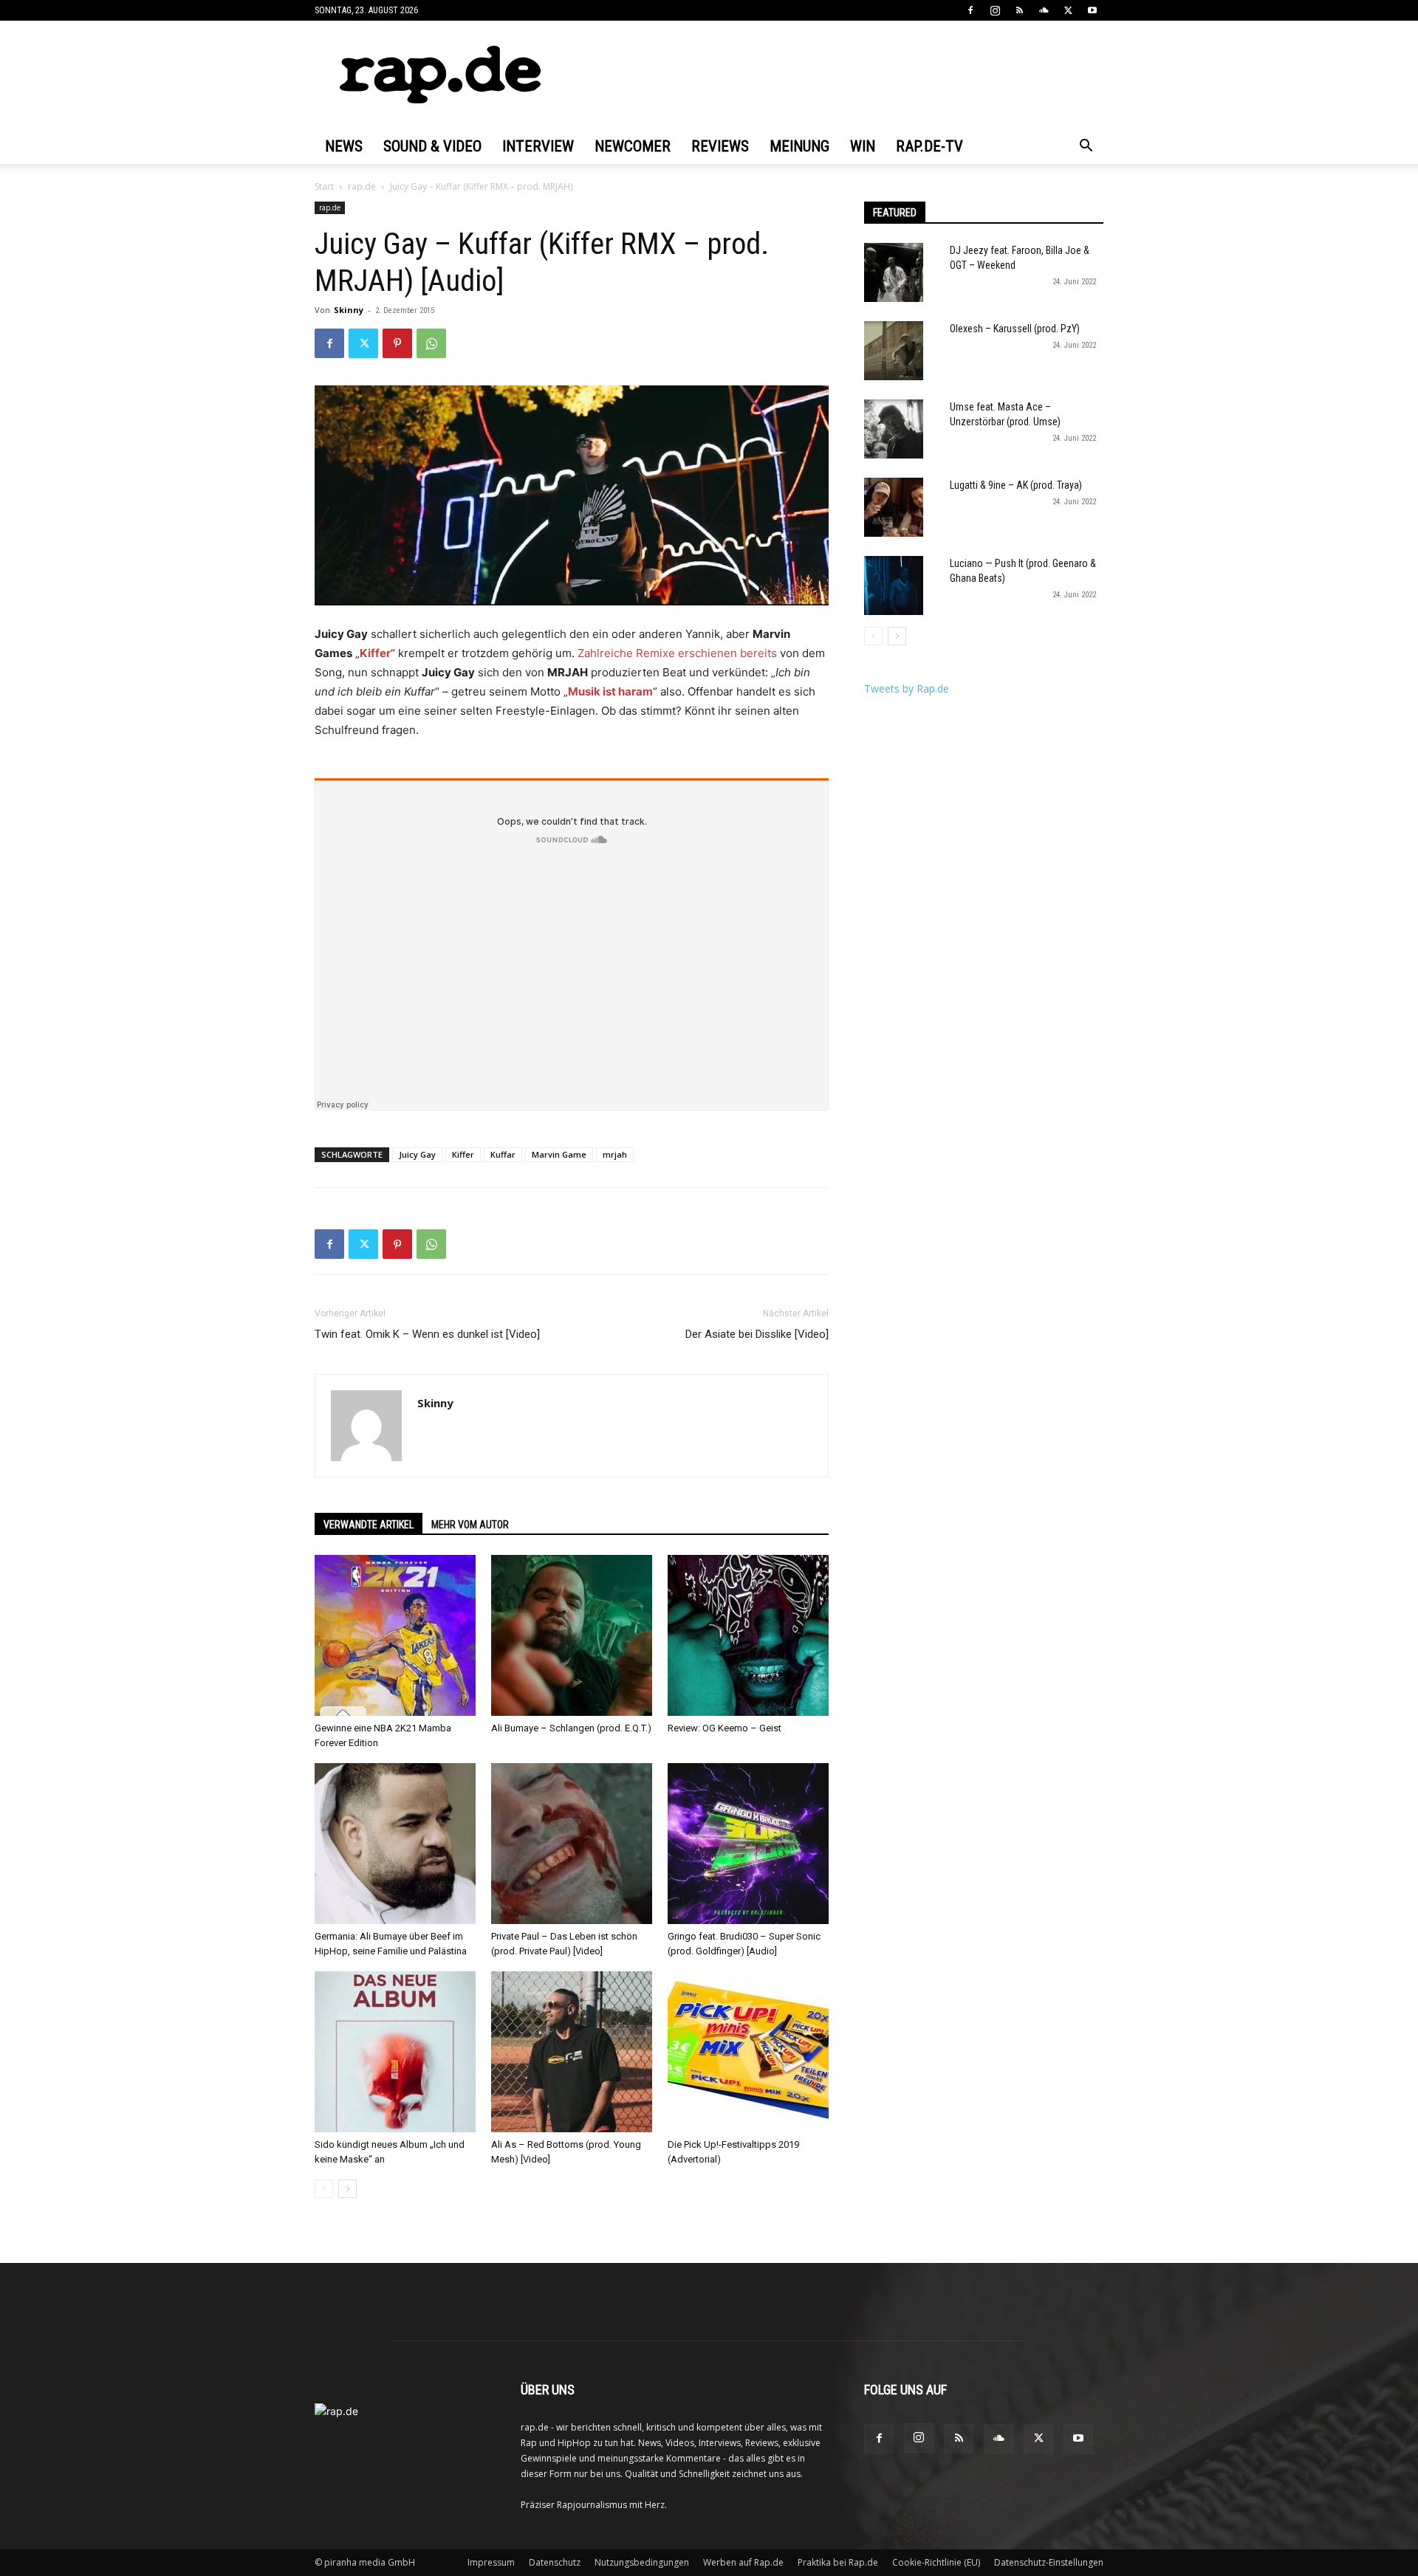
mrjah (615, 1154)
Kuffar (503, 1154)
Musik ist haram (610, 691)
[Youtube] (1092, 10)
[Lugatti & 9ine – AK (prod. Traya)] (894, 507)
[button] (1086, 147)
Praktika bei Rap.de (838, 2562)
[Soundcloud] (1044, 10)
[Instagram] (995, 10)
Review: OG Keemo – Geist (725, 1728)
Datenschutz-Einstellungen (1049, 2562)
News (344, 146)
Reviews (720, 146)
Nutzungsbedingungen (642, 2562)
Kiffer (375, 653)
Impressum (491, 2562)
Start (324, 186)
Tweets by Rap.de (907, 688)
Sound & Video (432, 146)
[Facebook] (970, 10)
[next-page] (347, 2189)
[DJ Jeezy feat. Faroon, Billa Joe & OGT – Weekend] (894, 272)
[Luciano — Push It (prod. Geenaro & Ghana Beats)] (894, 585)
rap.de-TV (929, 146)
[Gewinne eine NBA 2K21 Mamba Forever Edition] (395, 1635)
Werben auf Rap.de (743, 2562)
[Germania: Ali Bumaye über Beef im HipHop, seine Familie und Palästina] (395, 1844)
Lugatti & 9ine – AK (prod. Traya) (1016, 485)
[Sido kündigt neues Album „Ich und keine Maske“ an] (395, 2052)
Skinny (349, 310)
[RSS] (1019, 10)
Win (863, 146)
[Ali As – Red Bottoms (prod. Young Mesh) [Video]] (572, 2052)
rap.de (362, 186)
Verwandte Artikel (369, 1525)
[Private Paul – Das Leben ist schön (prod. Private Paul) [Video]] (572, 1844)
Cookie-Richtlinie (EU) (936, 2562)
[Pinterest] (397, 343)
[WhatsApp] (431, 343)
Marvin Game (559, 1154)
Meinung (799, 146)
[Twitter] (1068, 10)
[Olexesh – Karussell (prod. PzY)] (894, 351)
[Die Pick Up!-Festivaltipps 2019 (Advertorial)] (748, 2052)
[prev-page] (324, 2189)
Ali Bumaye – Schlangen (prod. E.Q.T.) (571, 1728)
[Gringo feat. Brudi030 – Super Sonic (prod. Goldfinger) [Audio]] (748, 1844)
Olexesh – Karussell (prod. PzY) (1015, 329)
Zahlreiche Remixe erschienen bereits (677, 653)
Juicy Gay (417, 1154)
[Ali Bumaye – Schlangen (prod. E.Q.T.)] (572, 1635)
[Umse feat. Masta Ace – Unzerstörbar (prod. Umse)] (894, 429)
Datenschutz (555, 2562)
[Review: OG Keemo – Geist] (748, 1635)
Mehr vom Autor (470, 1525)
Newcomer (633, 146)
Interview (538, 146)
